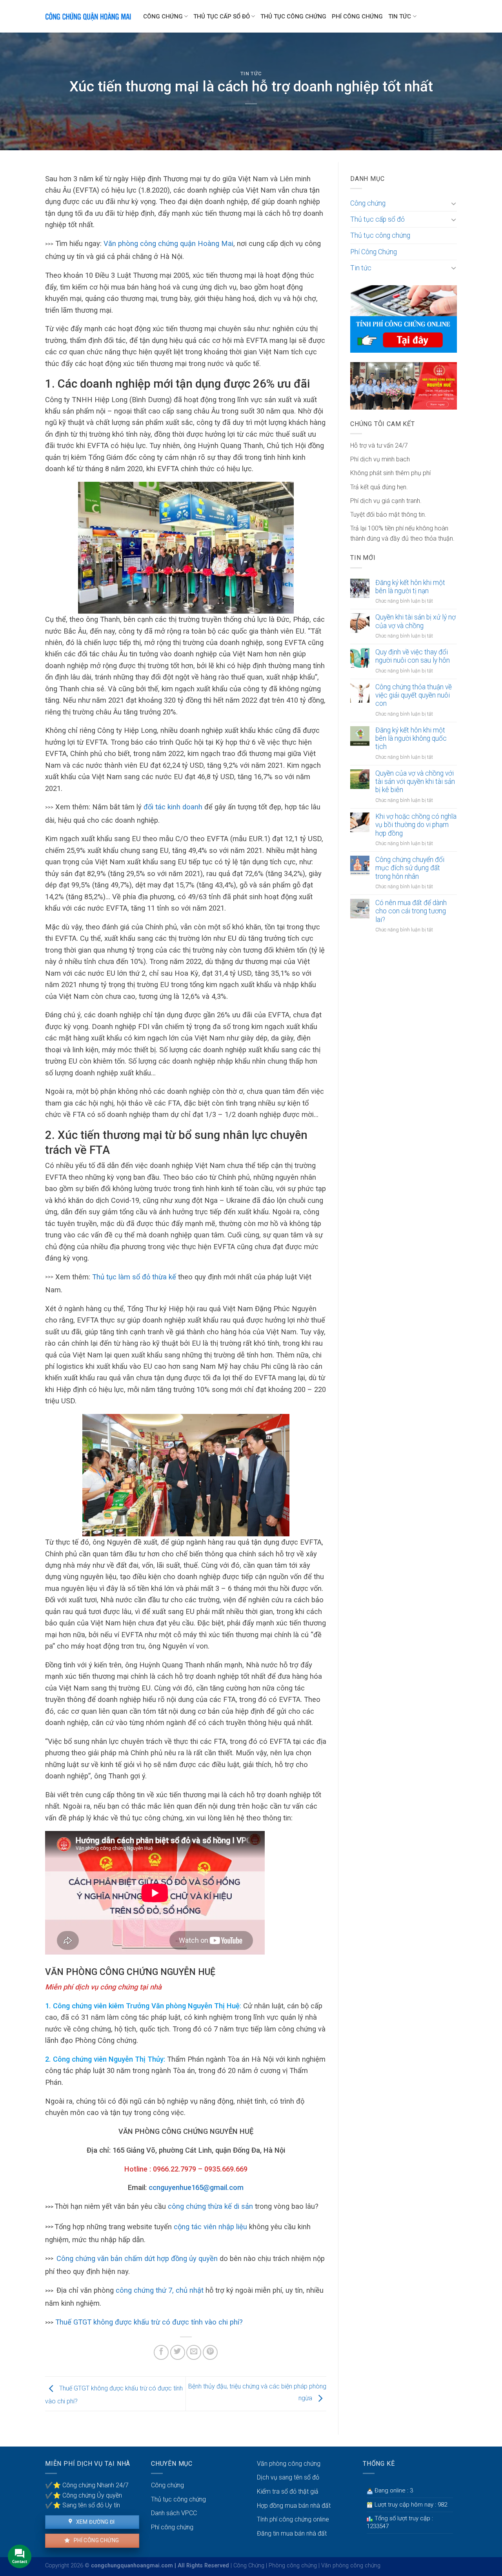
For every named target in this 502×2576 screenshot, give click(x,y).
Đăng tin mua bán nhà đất (292, 2533)
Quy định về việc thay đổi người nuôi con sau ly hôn (413, 656)
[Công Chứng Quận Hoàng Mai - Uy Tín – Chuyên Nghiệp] (88, 16)
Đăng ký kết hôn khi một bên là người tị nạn (410, 587)
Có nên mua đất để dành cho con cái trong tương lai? (411, 911)
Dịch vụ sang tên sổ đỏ (288, 2477)
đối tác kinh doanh (173, 807)
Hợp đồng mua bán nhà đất (294, 2506)
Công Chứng (249, 2566)
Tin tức (400, 16)
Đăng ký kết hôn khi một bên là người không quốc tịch (411, 738)
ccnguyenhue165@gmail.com (196, 2187)
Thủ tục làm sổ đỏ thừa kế (135, 1277)
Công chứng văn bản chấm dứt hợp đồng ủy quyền (137, 2258)
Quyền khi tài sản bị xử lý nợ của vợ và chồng (416, 621)
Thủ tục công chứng (293, 16)
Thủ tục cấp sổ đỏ (222, 16)
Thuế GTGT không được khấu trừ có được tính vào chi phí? (149, 2322)
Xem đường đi (95, 2522)
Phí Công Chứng (357, 16)
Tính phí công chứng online (293, 2519)
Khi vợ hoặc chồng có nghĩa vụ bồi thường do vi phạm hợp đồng (416, 825)
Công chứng (163, 16)
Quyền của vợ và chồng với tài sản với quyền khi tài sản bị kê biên (415, 782)
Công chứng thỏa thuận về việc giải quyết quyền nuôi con (414, 695)
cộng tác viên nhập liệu (210, 2227)
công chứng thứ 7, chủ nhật (161, 2290)
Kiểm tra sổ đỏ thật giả (288, 2491)
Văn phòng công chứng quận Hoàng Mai (168, 243)
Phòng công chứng (293, 2566)
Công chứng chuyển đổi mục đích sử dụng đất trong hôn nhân (410, 868)
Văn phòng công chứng (289, 2464)
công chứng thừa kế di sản (209, 2206)
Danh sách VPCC (174, 2513)
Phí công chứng (95, 2540)
